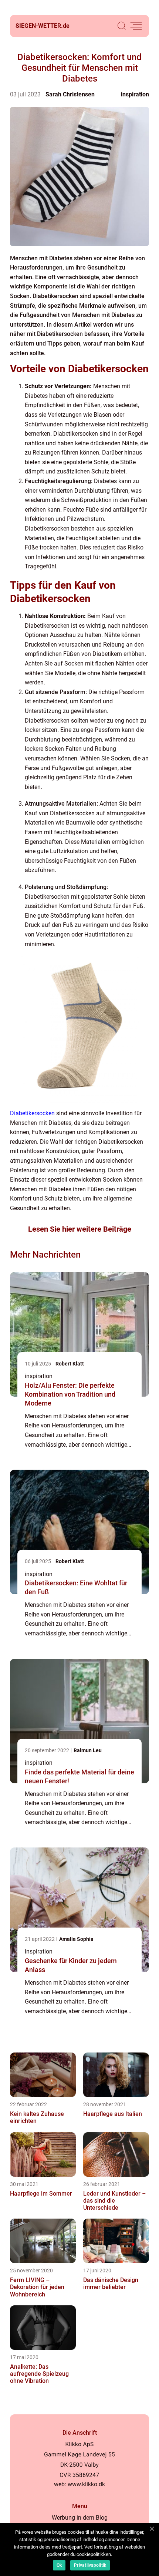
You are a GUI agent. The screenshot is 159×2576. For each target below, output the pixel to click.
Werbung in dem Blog (80, 2518)
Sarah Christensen (70, 94)
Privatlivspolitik (90, 2565)
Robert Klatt (70, 1364)
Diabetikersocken (32, 1113)
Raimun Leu (88, 1750)
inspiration (135, 94)
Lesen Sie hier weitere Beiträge (80, 1229)
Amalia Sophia (76, 1939)
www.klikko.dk (86, 2484)
